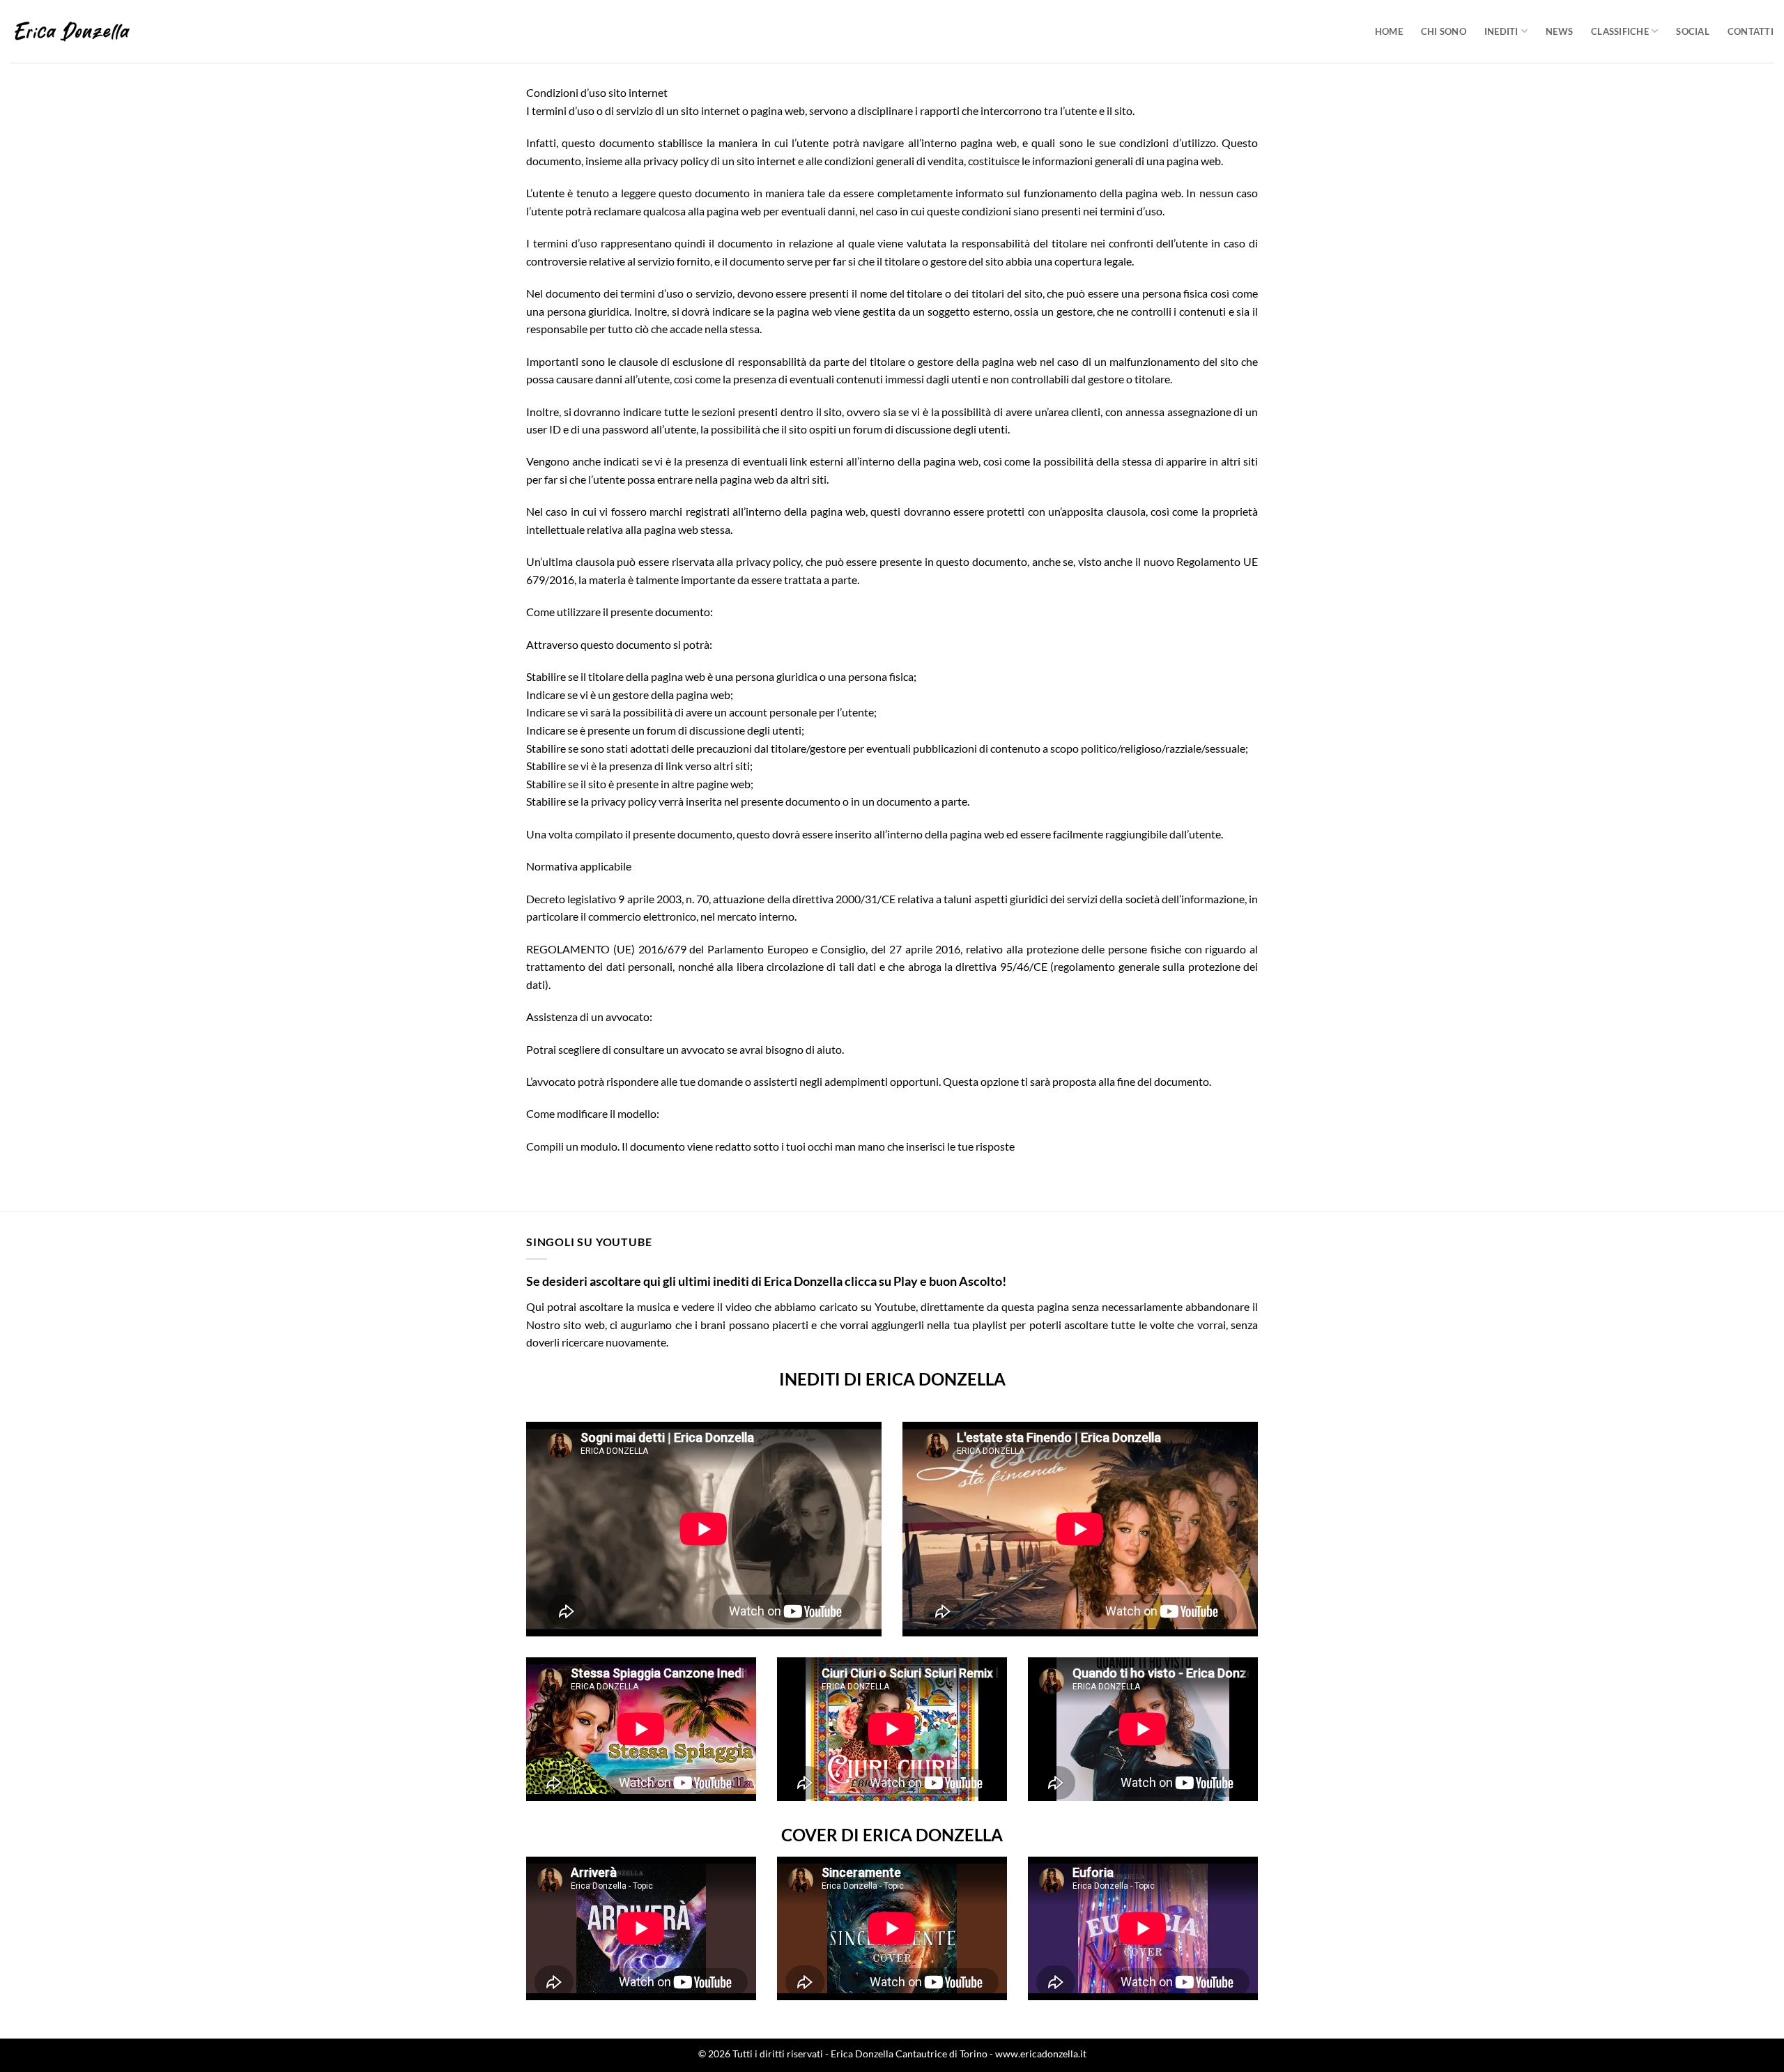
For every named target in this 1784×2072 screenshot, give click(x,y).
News (1559, 31)
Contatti (1751, 31)
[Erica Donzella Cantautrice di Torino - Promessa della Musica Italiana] (72, 31)
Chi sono (1444, 31)
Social (1693, 31)
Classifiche (1620, 31)
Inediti (1501, 31)
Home (1389, 31)
